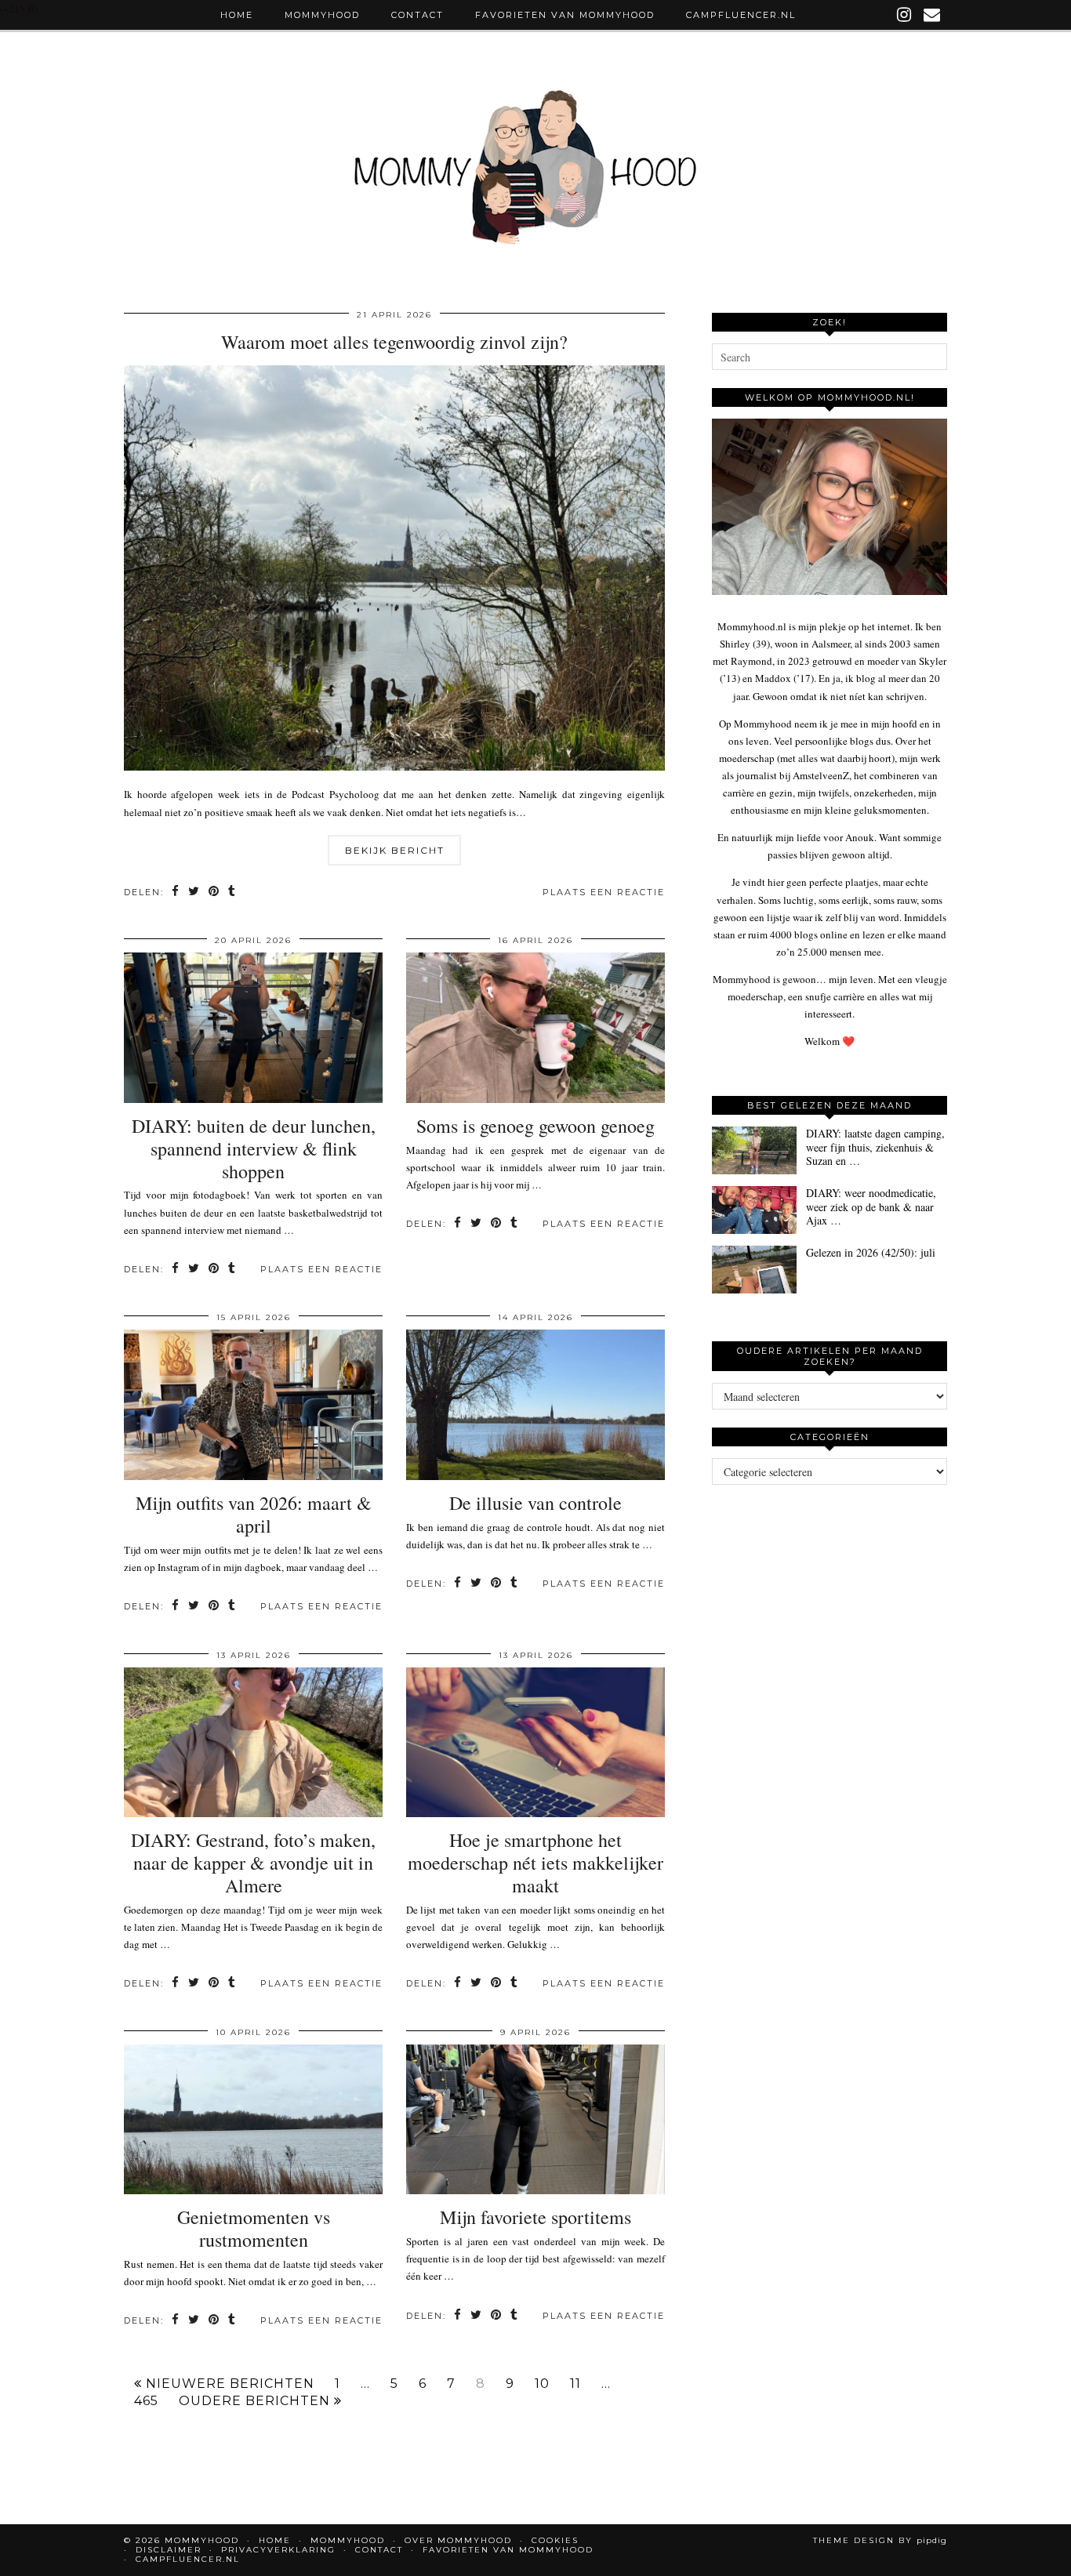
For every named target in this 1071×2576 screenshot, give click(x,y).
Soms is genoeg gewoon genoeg (535, 1126)
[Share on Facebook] (176, 893)
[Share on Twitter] (194, 893)
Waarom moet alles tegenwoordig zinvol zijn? (394, 342)
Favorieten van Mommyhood (565, 15)
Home (237, 15)
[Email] (933, 15)
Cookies (555, 2540)
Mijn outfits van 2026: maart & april (254, 1514)
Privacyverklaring (278, 2550)
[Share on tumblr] (232, 893)
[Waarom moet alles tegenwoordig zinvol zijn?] (394, 767)
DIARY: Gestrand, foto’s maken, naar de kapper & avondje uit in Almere (253, 1863)
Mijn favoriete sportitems (535, 2217)
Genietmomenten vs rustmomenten (254, 2228)
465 (146, 2401)
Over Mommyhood (458, 2540)
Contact (418, 15)
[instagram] (905, 15)
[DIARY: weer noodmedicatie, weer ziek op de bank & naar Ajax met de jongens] (754, 1210)
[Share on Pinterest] (214, 893)
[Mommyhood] (535, 175)
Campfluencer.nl (741, 15)
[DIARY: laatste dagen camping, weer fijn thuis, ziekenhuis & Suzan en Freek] (754, 1150)
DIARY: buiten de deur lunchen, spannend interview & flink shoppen (254, 1148)
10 (542, 2384)
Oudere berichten (256, 2401)
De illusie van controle (535, 1503)
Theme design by (880, 2540)
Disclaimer (169, 2550)
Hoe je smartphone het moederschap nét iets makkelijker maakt (535, 1863)
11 (575, 2384)
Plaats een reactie (604, 892)
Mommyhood (322, 15)
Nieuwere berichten (228, 2384)
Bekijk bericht (395, 850)
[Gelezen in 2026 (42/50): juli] (754, 1270)
